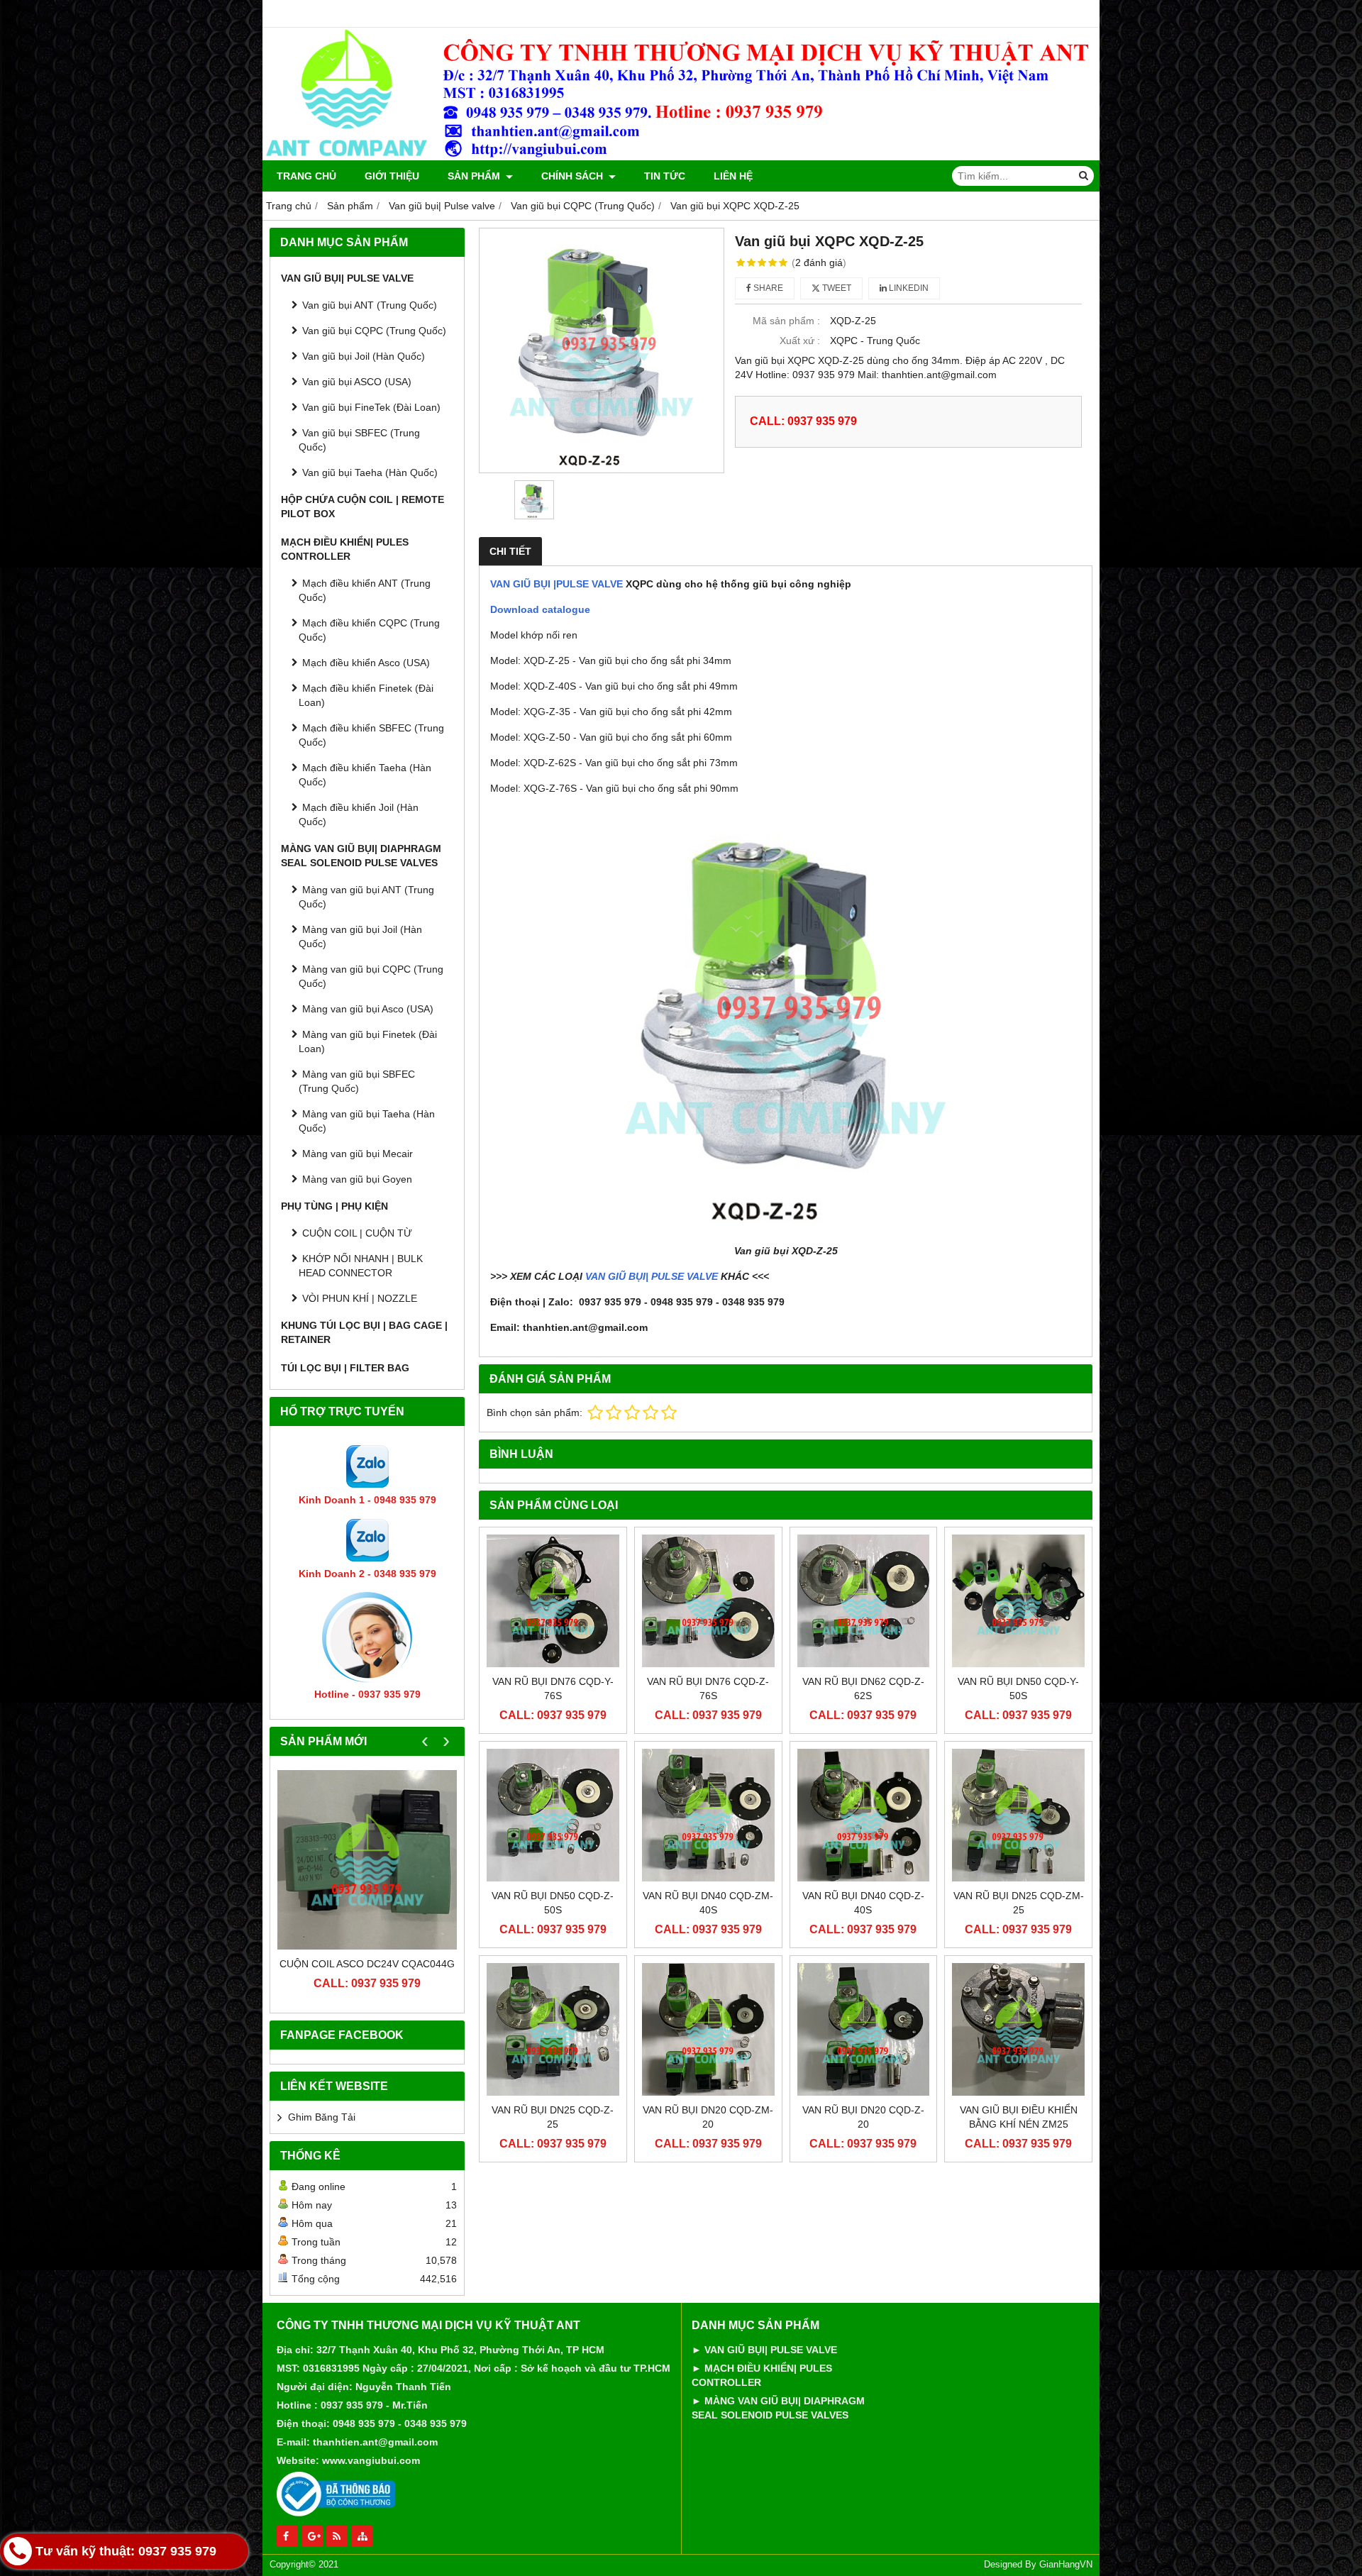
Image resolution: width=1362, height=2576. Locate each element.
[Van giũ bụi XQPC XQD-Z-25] (602, 350)
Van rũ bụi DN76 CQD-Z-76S (708, 1688)
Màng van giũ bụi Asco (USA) (368, 1009)
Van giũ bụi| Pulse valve (347, 278)
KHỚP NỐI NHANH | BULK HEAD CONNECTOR (361, 1266)
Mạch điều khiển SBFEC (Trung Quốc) (371, 735)
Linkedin (908, 288)
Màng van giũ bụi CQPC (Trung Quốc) (371, 976)
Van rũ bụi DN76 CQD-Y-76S (553, 1688)
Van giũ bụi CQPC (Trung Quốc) (374, 331)
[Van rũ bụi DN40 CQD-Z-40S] (864, 1815)
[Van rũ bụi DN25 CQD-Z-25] (553, 2029)
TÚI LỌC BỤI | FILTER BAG (345, 1368)
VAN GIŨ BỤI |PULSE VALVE (557, 584)
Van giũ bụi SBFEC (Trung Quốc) (359, 440)
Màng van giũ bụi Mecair (358, 1154)
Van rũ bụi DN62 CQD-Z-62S (863, 1688)
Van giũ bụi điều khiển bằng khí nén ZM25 (1019, 2117)
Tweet (836, 288)
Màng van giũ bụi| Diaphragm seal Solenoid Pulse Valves (361, 856)
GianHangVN (1066, 2565)
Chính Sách (574, 176)
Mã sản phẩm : (786, 321)
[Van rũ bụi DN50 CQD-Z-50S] (553, 1815)
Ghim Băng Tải (322, 2117)
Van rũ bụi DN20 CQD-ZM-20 (708, 2117)
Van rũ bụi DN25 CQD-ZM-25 (1019, 1903)
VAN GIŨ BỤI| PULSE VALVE (652, 1276)
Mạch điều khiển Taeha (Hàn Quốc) (365, 775)
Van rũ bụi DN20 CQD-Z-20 (863, 2117)
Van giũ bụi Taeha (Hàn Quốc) (370, 472)
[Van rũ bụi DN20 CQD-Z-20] (864, 2029)
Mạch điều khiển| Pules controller (345, 549)
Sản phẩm (475, 176)
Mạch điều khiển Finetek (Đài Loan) (366, 695)
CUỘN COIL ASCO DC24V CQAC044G (367, 1964)
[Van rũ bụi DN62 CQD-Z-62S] (864, 1601)
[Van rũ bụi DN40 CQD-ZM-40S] (708, 1815)
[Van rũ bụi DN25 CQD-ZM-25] (1018, 1815)
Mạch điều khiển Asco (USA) (366, 663)
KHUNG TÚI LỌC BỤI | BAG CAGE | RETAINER (364, 1332)
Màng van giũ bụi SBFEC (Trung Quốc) (357, 1081)
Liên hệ (733, 176)
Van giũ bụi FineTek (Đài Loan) (371, 407)
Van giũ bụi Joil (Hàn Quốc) (364, 356)
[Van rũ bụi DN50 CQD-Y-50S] (1018, 1601)
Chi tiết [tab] (510, 551)
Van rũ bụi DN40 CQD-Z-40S (863, 1903)
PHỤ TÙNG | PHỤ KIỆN (334, 1206)
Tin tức (665, 176)
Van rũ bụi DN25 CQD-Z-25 (553, 2117)
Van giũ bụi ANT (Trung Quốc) (370, 305)
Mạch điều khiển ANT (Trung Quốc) (365, 590)
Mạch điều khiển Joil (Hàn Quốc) (359, 814)
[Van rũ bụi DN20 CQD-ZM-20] (708, 2029)
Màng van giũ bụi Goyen (357, 1179)
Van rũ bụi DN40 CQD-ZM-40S (708, 1903)
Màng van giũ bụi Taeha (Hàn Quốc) (367, 1121)
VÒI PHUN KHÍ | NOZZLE (360, 1298)
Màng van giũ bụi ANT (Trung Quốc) (366, 897)
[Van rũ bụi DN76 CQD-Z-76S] (708, 1601)
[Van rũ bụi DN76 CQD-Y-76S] (553, 1601)
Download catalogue (540, 609)
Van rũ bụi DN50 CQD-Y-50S (1018, 1688)
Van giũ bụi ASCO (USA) (357, 382)
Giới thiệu (392, 176)
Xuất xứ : (800, 341)
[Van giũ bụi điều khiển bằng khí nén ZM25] (1018, 2029)
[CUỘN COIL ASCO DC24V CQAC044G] (367, 1860)
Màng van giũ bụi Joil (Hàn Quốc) (360, 936)
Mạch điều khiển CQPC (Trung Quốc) (369, 630)
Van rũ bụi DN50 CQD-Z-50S (553, 1903)
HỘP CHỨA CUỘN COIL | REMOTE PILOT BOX (362, 507)
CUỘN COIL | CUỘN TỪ (357, 1233)
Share (767, 288)
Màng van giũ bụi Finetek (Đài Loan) (368, 1041)
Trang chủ (306, 176)
